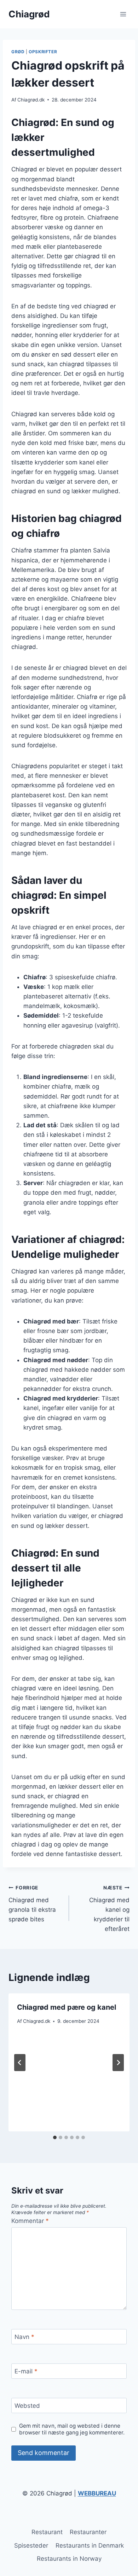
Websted (27, 2406)
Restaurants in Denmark (90, 2545)
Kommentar (30, 2221)
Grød (18, 52)
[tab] (55, 2137)
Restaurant (47, 2532)
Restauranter (88, 2532)
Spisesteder (31, 2545)
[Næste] (118, 2063)
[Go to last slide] (20, 2063)
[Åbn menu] (123, 14)
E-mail (26, 2371)
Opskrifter (43, 52)
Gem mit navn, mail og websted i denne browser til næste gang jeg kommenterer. (72, 2429)
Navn (24, 2337)
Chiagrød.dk (31, 100)
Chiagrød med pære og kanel (67, 2007)
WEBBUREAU (97, 2493)
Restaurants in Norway (69, 2559)
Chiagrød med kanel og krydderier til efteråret (109, 1909)
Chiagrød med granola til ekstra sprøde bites (32, 1904)
